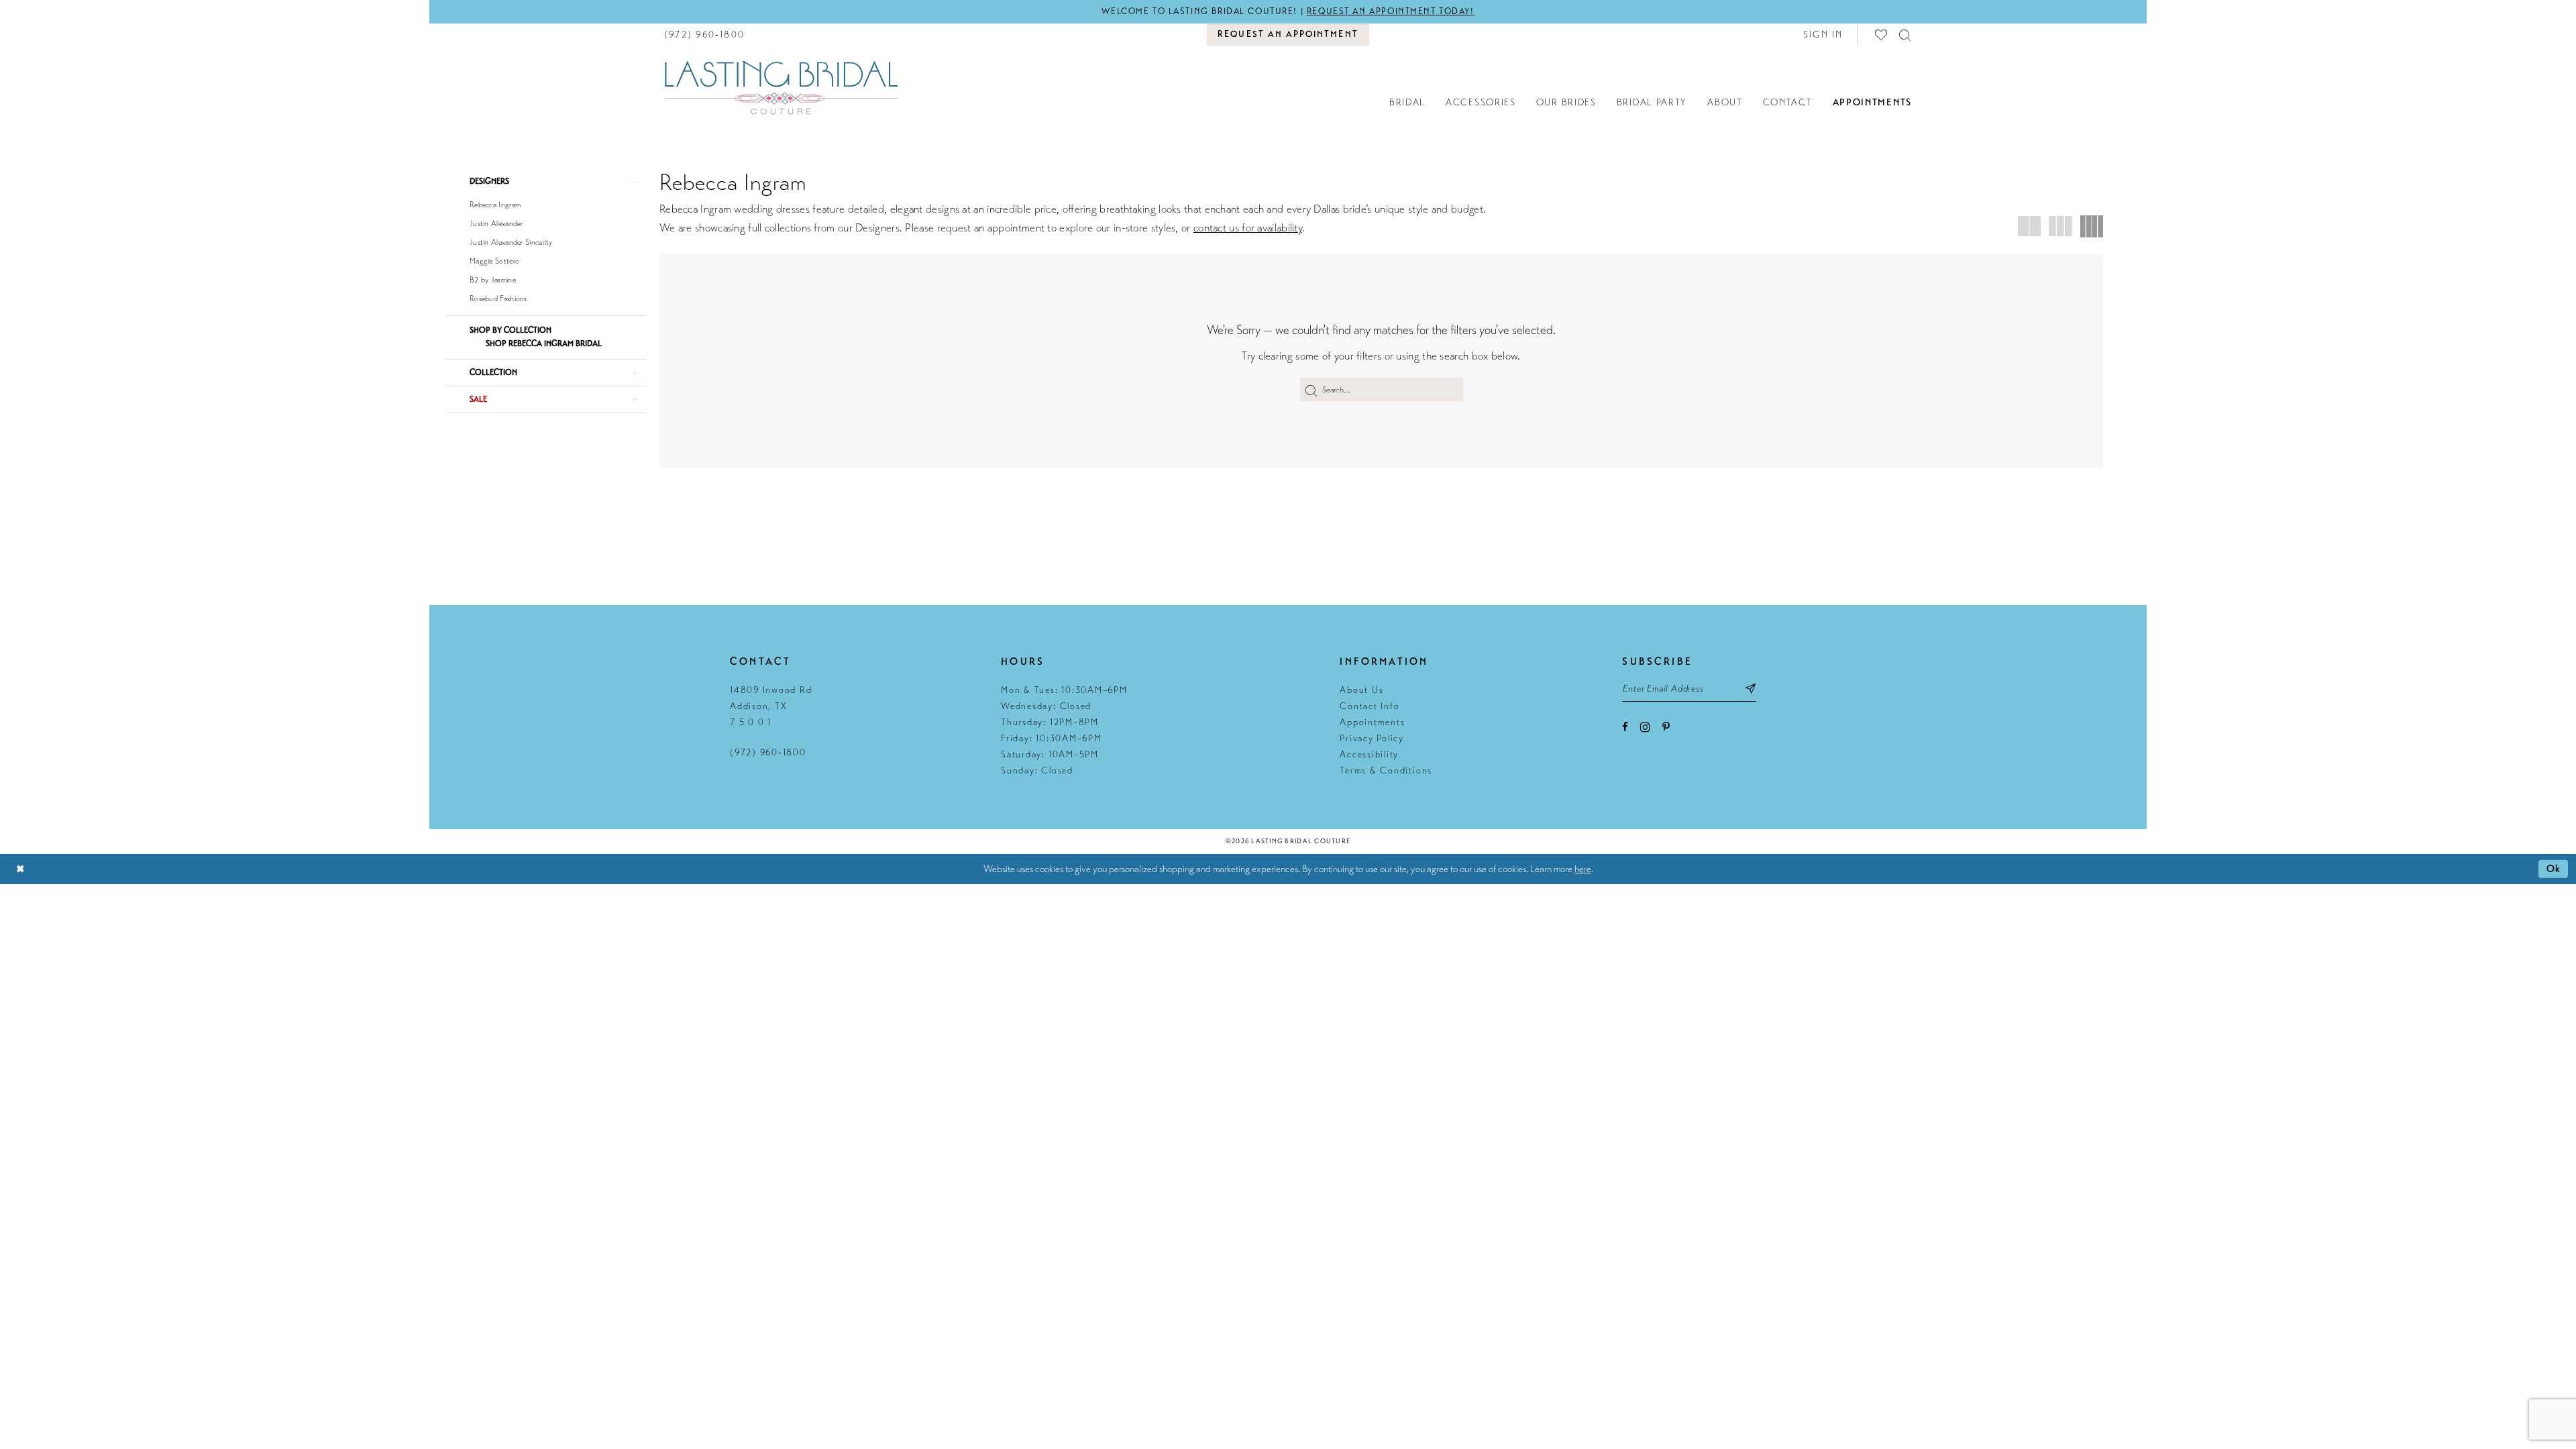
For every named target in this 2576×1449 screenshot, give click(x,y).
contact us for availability (1248, 228)
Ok (2554, 869)
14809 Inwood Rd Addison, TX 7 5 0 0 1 (771, 706)
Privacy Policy (1372, 738)
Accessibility (1369, 754)
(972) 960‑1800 (768, 752)
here (1583, 869)
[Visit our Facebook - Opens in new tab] (1625, 727)
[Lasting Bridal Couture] (781, 87)
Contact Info (1370, 706)
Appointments (1372, 722)
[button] (1823, 35)
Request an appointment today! (1391, 11)
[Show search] (1906, 35)
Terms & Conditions (1386, 770)
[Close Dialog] (20, 869)
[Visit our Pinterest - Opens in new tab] (1666, 727)
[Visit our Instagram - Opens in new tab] (1645, 727)
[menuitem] (704, 35)
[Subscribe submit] (1751, 688)
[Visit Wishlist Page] (1882, 35)
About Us (1361, 690)
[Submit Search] (1311, 389)
